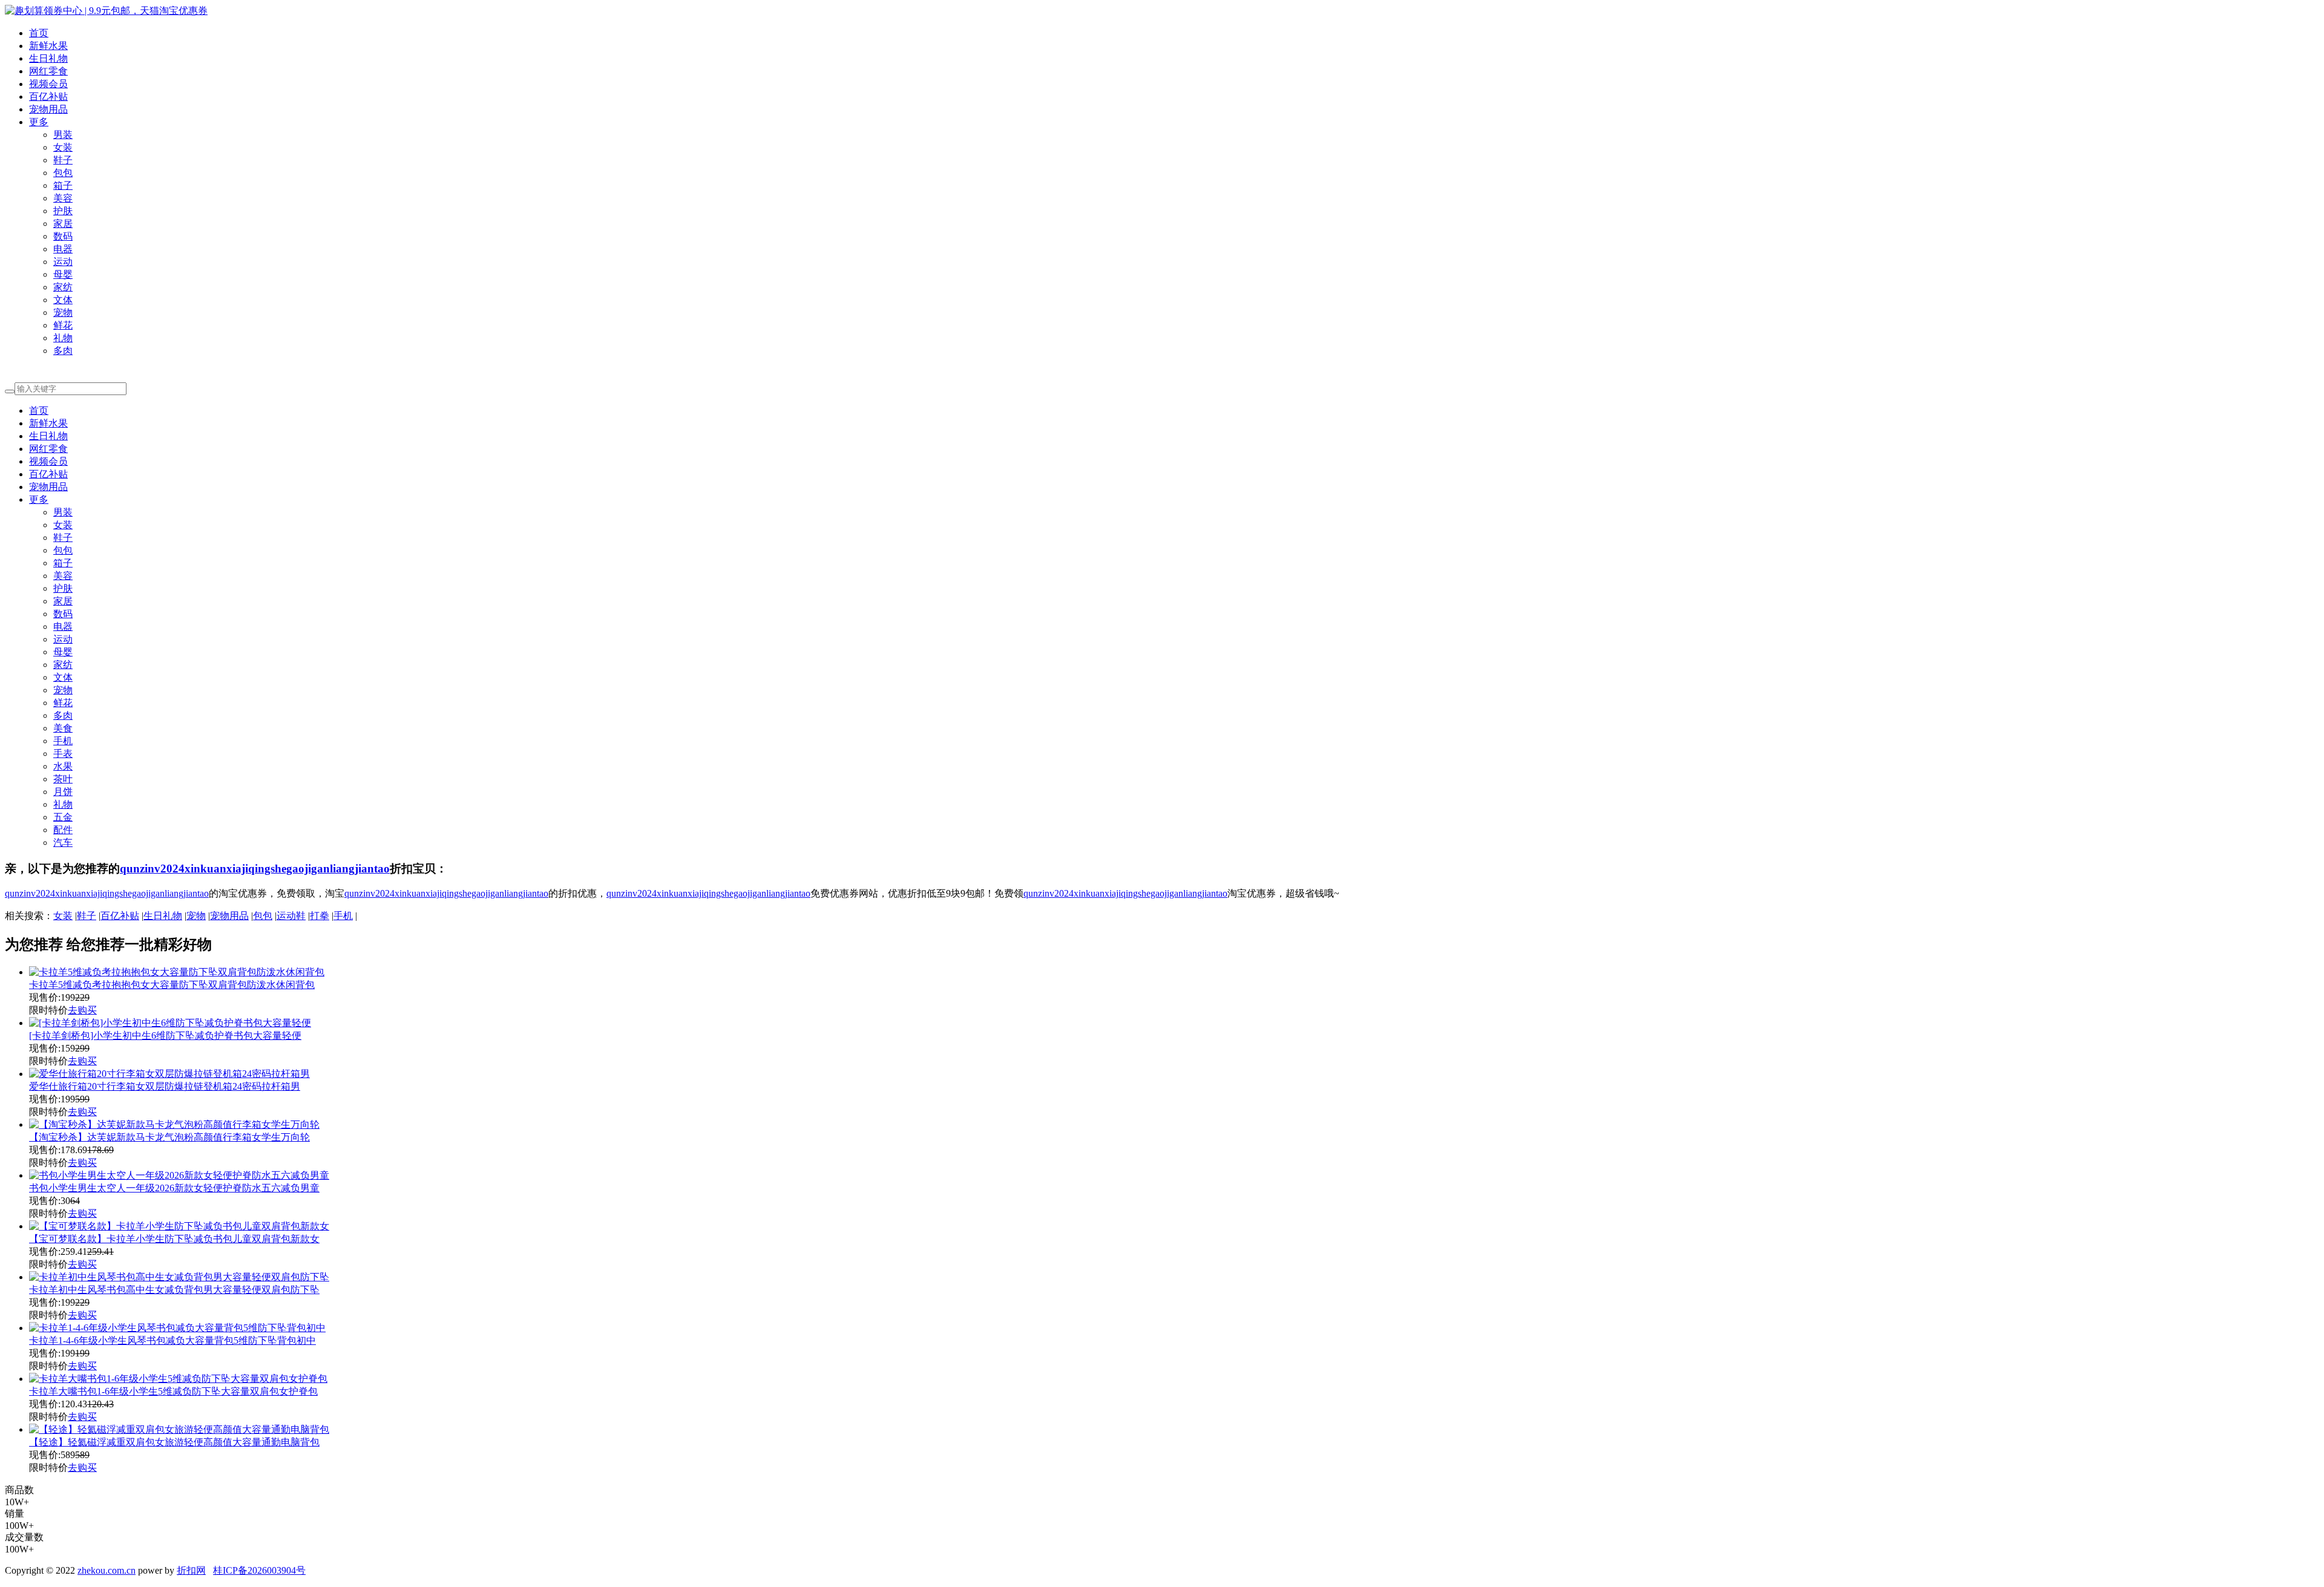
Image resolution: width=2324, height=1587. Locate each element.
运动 (63, 262)
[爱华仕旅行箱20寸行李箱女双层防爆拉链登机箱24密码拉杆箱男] (169, 1074)
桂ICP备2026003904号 (259, 1570)
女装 (63, 147)
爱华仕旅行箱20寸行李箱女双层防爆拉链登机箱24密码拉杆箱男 (165, 1086)
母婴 (63, 274)
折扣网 (191, 1570)
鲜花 (63, 325)
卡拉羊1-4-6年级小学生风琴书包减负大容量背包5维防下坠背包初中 (172, 1340)
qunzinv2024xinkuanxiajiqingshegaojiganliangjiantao (255, 869)
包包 (63, 173)
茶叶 (63, 779)
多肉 (63, 351)
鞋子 (63, 160)
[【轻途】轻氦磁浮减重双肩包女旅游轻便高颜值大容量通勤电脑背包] (179, 1429)
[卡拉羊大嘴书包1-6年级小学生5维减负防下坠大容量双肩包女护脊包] (178, 1379)
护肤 (63, 211)
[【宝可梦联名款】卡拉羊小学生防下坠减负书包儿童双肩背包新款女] (179, 1226)
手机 (63, 741)
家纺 (63, 287)
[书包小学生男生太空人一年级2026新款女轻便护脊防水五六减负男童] (179, 1175)
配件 (63, 830)
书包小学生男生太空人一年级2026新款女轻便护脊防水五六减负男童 (174, 1188)
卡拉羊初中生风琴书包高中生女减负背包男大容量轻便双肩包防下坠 (174, 1290)
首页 (39, 33)
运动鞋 (291, 916)
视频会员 (48, 84)
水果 (63, 766)
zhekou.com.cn (107, 1570)
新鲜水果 (48, 46)
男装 (63, 135)
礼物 (63, 338)
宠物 (63, 312)
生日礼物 (48, 58)
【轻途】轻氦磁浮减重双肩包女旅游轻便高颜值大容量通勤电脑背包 (174, 1442)
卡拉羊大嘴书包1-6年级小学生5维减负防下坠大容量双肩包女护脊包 (173, 1391)
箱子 (63, 185)
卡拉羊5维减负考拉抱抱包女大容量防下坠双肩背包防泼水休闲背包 (172, 985)
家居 (63, 224)
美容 (63, 198)
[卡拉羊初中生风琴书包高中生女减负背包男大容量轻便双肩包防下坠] (179, 1277)
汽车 (63, 843)
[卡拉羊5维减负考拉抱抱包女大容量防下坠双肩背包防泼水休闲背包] (177, 972)
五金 (63, 817)
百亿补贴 (48, 97)
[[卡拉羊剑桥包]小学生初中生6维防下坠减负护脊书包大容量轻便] (170, 1023)
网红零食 (48, 71)
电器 (63, 249)
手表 (63, 754)
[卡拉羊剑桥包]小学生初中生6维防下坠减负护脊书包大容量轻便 (165, 1036)
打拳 (320, 916)
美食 (63, 728)
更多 (39, 122)
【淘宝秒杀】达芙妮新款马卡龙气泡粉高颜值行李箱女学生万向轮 (169, 1137)
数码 (63, 236)
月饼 (63, 792)
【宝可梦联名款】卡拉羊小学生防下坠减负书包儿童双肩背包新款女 (174, 1239)
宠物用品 (48, 109)
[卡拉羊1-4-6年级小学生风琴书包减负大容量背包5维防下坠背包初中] (177, 1328)
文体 (63, 300)
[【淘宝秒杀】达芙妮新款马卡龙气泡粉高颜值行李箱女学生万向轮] (174, 1124)
